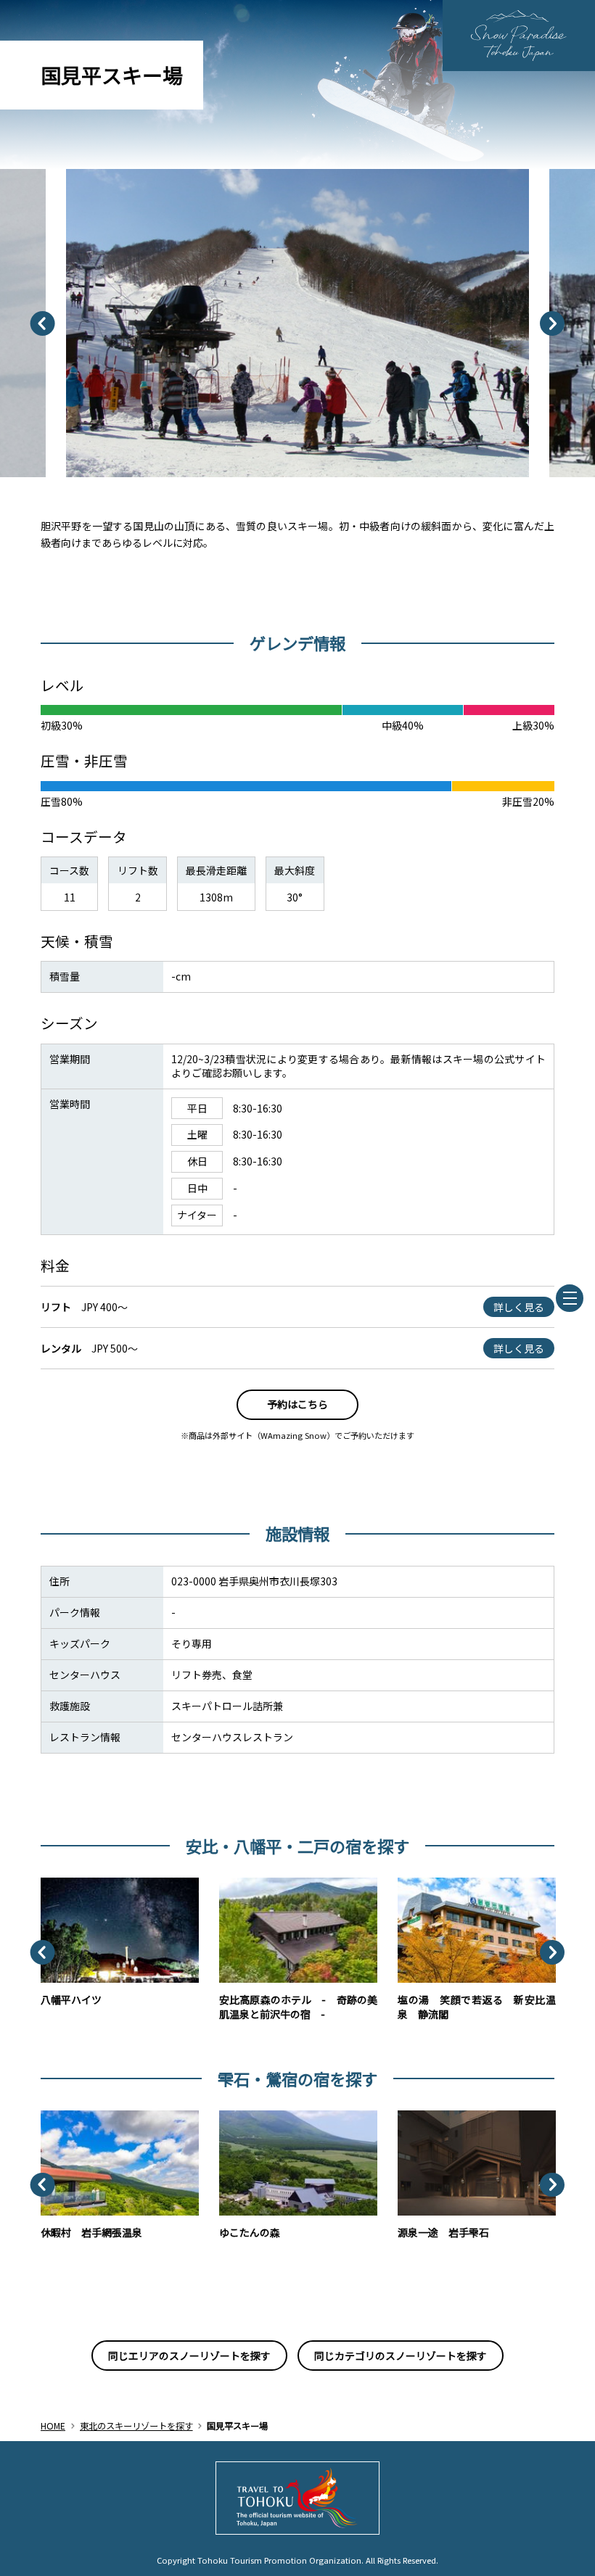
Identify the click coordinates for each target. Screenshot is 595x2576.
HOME (53, 2426)
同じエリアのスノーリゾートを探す (189, 2356)
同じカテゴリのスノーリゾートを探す (401, 2356)
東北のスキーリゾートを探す (136, 2426)
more (54, 1884)
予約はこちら (297, 1404)
